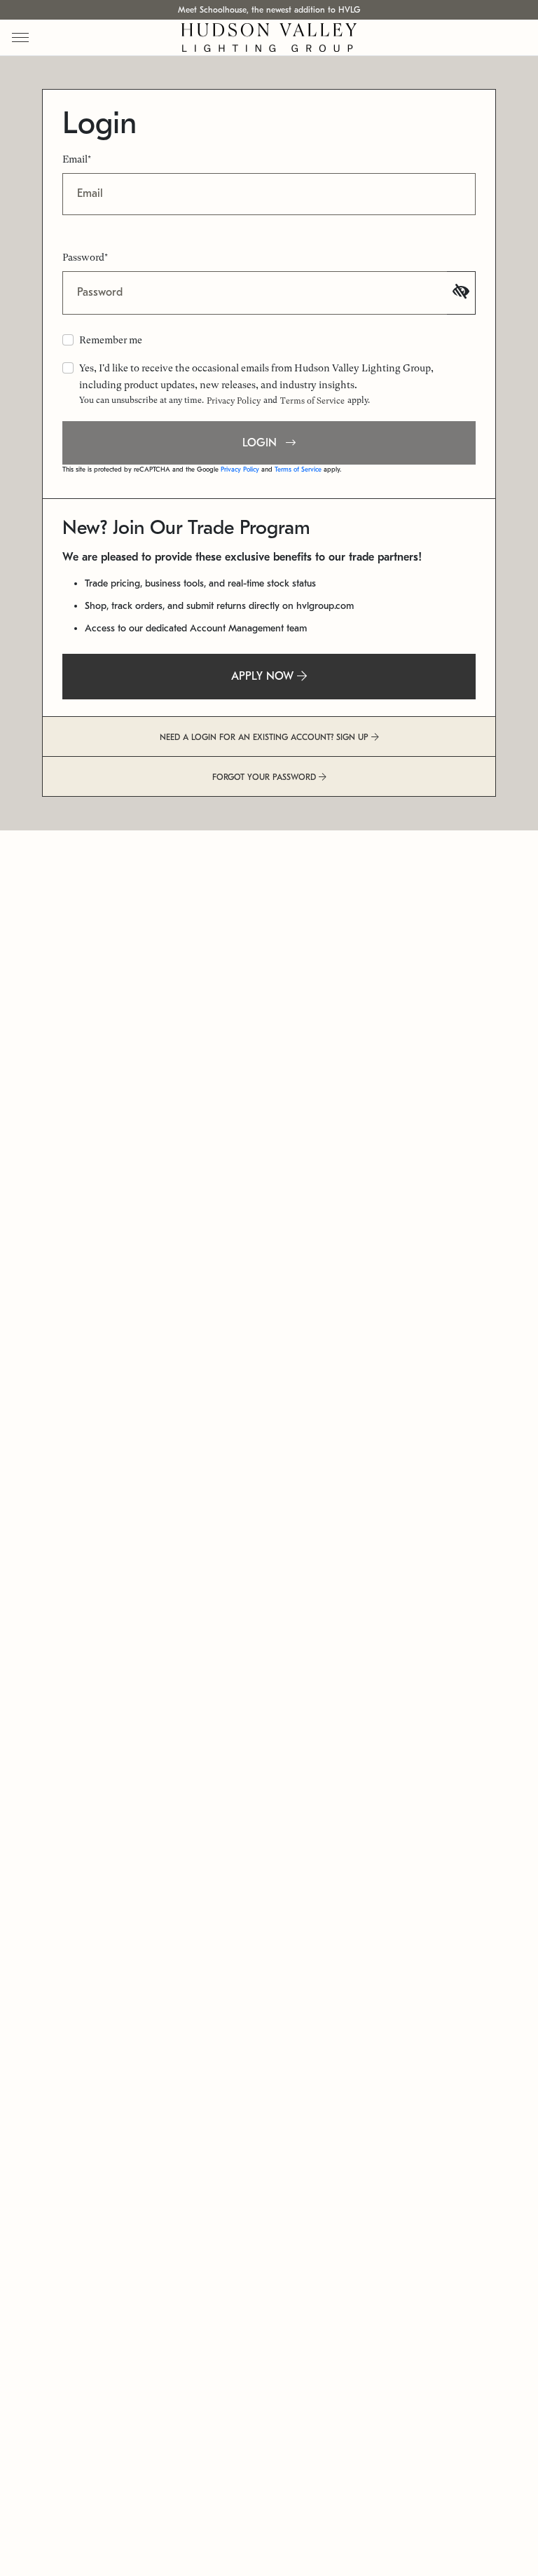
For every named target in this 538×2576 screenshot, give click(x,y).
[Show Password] (461, 293)
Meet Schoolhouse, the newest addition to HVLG (269, 10)
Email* (77, 159)
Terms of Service (312, 401)
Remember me (111, 340)
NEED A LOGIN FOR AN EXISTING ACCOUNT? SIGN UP (265, 737)
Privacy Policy (234, 401)
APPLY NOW (264, 676)
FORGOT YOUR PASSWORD (265, 777)
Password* (85, 257)
